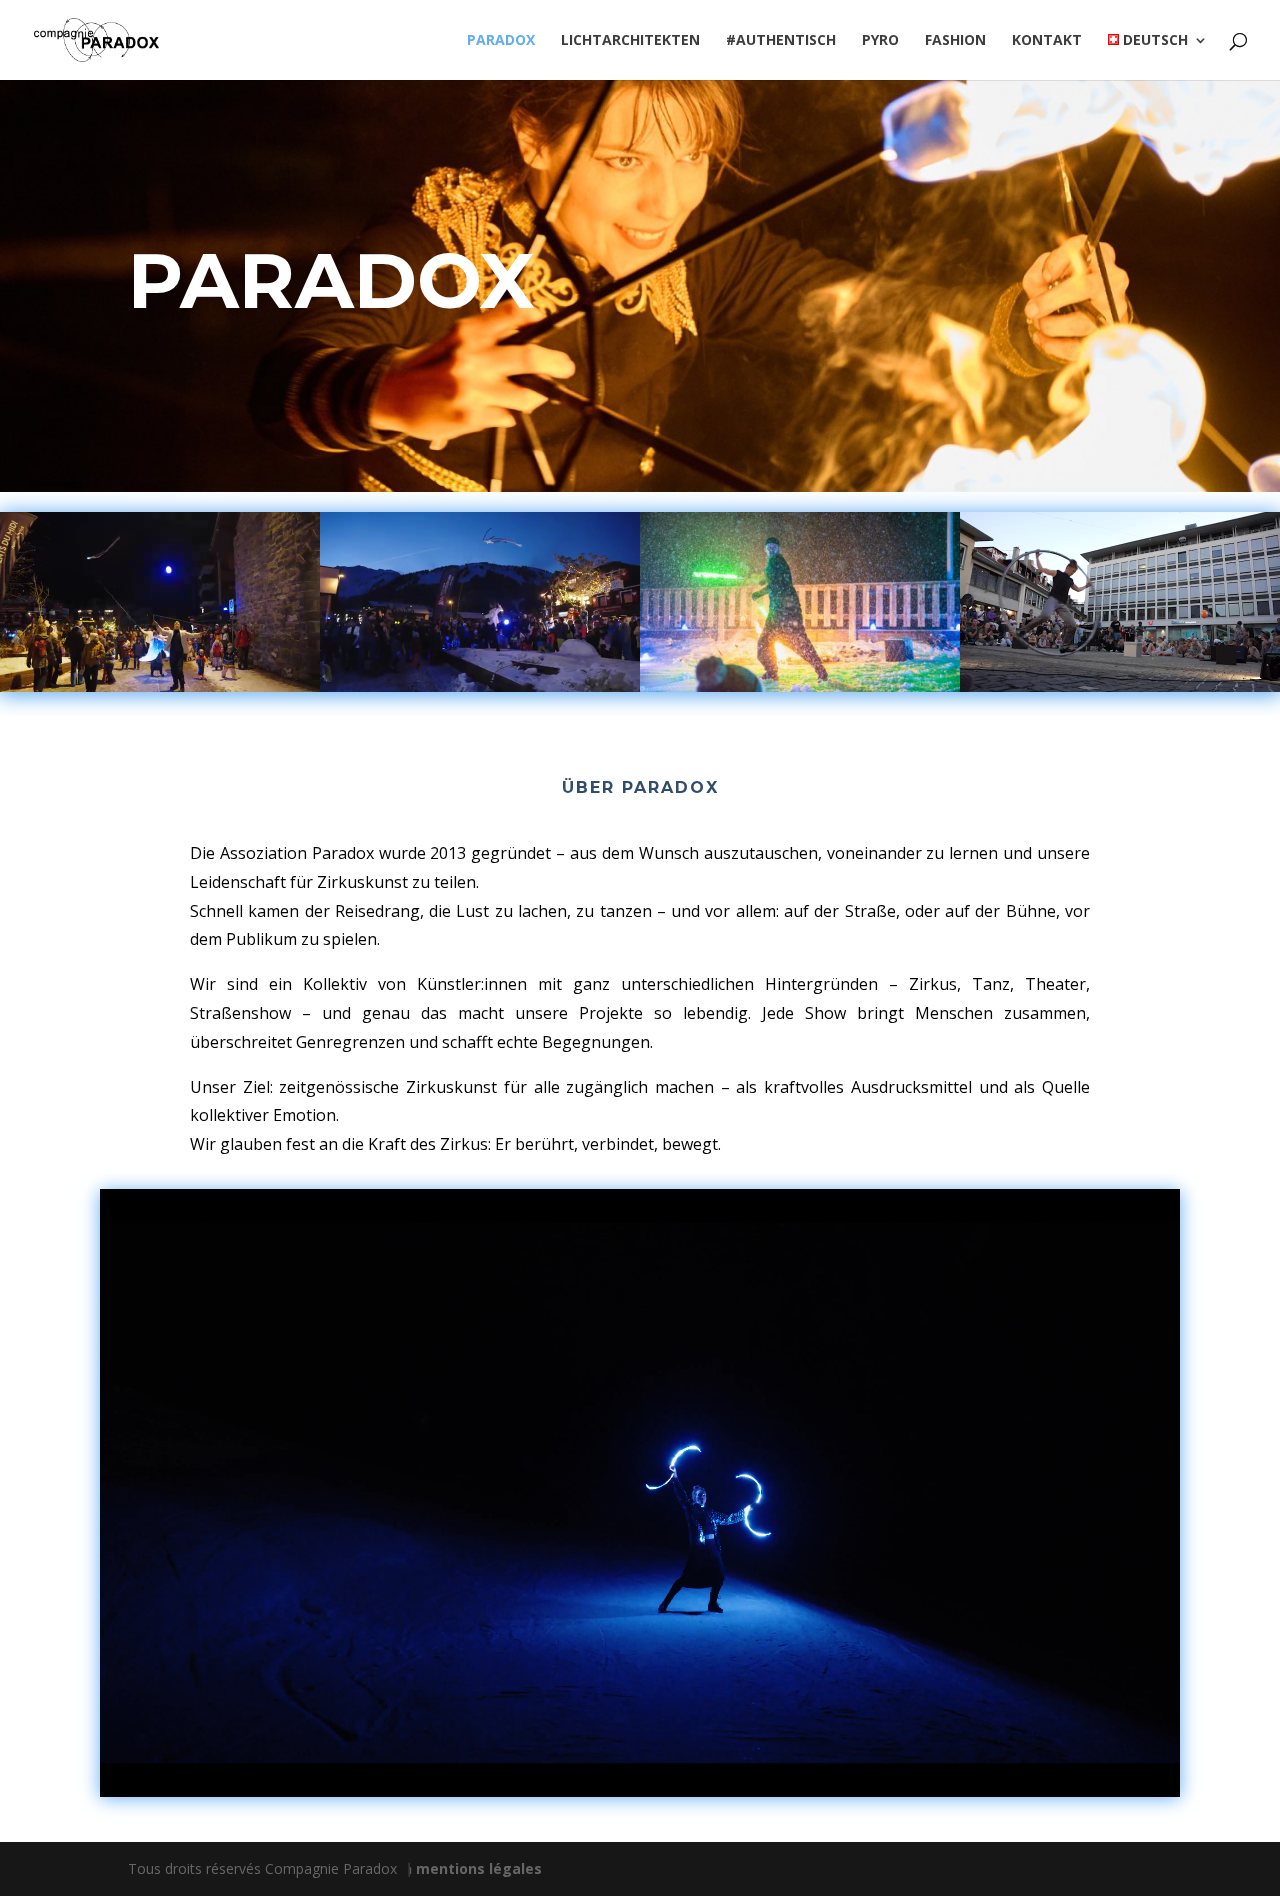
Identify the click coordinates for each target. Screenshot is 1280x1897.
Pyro (880, 41)
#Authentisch (781, 41)
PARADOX (501, 41)
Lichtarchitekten (630, 41)
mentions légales (479, 1868)
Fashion (955, 41)
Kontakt (1047, 41)
